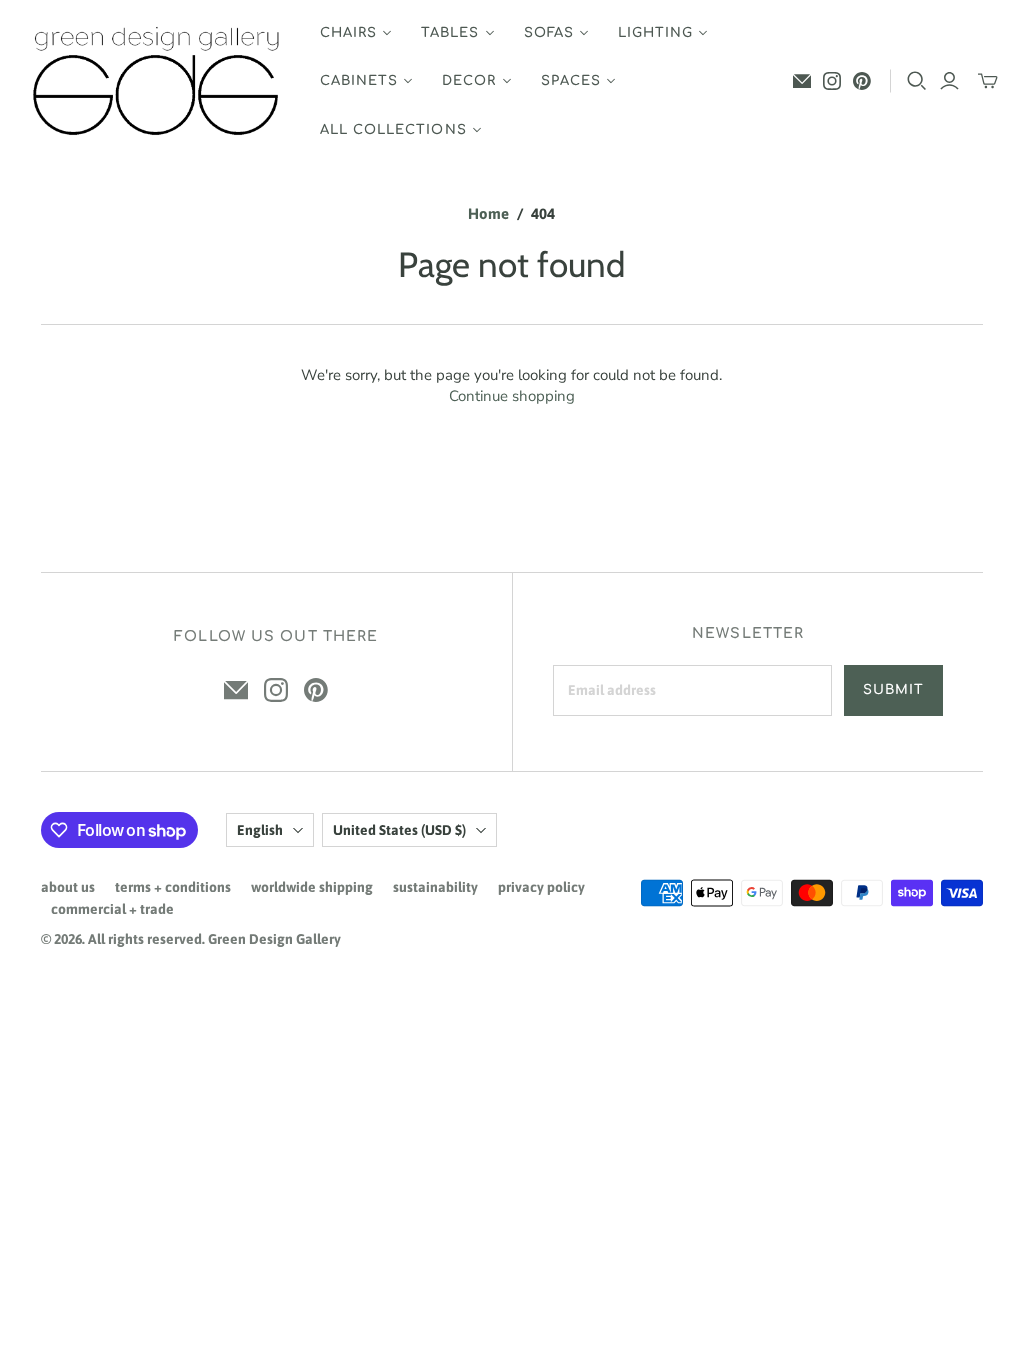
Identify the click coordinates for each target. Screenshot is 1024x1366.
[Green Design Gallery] (157, 81)
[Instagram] (832, 81)
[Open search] (917, 81)
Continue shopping (512, 396)
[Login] (949, 81)
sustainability (435, 887)
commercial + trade (112, 909)
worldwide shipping (312, 887)
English (260, 830)
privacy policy (541, 887)
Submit (893, 690)
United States (399, 830)
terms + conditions (173, 887)
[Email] (802, 81)
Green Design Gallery (274, 939)
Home (488, 213)
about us (68, 887)
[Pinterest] (862, 81)
